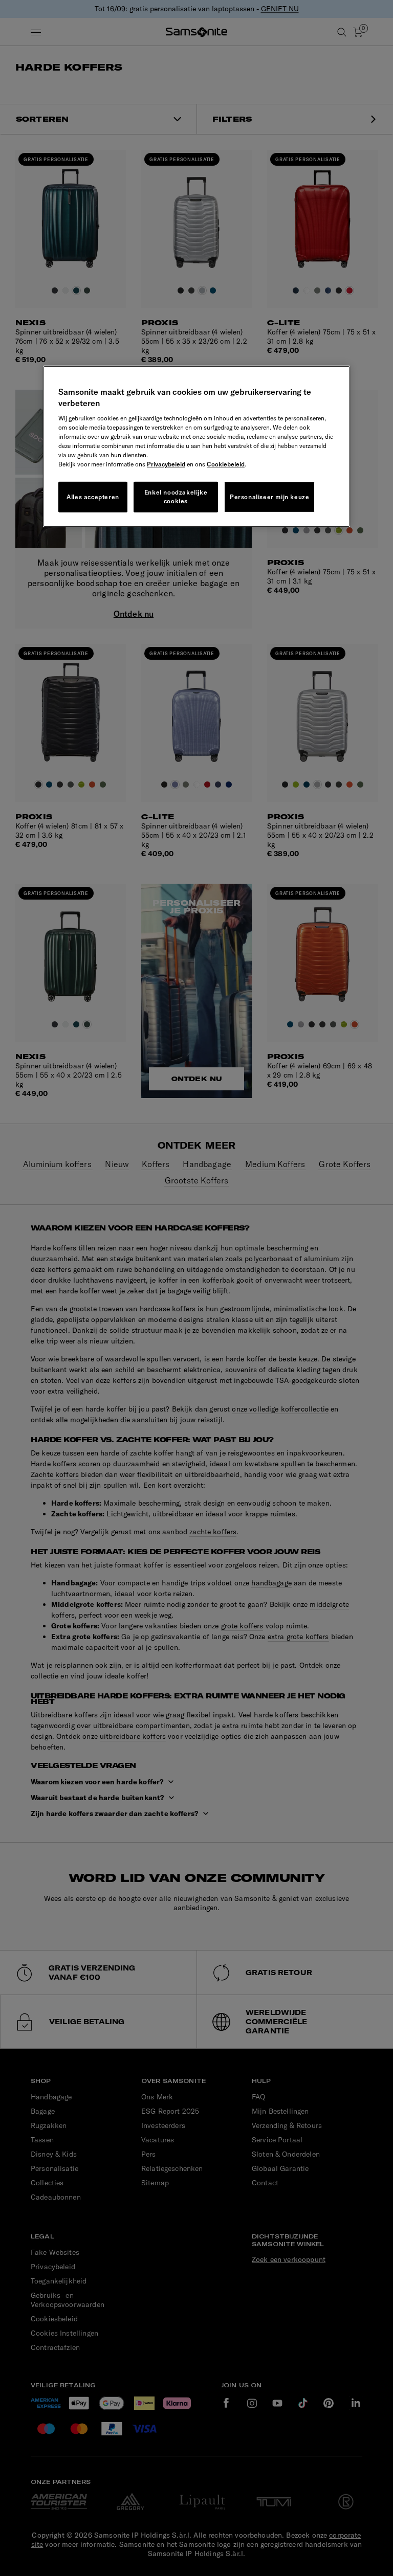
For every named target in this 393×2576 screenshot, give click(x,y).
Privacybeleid (166, 464)
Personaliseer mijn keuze (269, 497)
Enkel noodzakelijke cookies (176, 497)
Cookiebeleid (226, 464)
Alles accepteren (93, 497)
